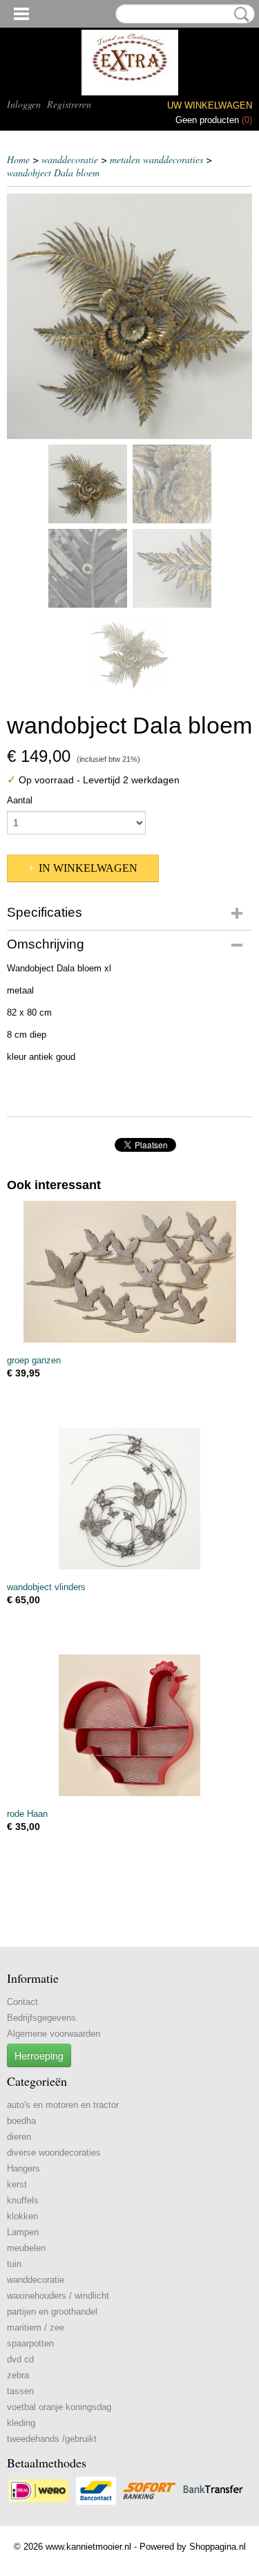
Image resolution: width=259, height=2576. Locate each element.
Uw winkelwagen (210, 105)
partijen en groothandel (52, 2312)
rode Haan (27, 1814)
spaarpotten (30, 2343)
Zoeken (239, 15)
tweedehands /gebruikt (52, 2439)
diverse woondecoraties (54, 2153)
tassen (20, 2391)
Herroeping (39, 2055)
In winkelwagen (88, 868)
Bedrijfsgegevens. (43, 2018)
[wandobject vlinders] (129, 1499)
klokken (22, 2216)
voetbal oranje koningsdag (59, 2407)
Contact (22, 2002)
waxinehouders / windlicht (58, 2296)
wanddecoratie (70, 159)
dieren (19, 2137)
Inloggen (24, 104)
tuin (14, 2264)
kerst (17, 2184)
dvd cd (20, 2359)
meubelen (26, 2248)
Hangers (23, 2168)
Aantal (20, 800)
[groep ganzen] (129, 1272)
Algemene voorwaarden (54, 2034)
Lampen (23, 2232)
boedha (21, 2121)
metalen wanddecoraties (156, 159)
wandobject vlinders (46, 1587)
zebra (18, 2375)
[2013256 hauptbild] (129, 316)
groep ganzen (34, 1360)
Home (18, 159)
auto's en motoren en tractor (63, 2105)
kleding (21, 2423)
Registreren (69, 104)
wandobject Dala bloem (53, 172)
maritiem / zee (36, 2327)
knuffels (23, 2200)
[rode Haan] (129, 1725)
